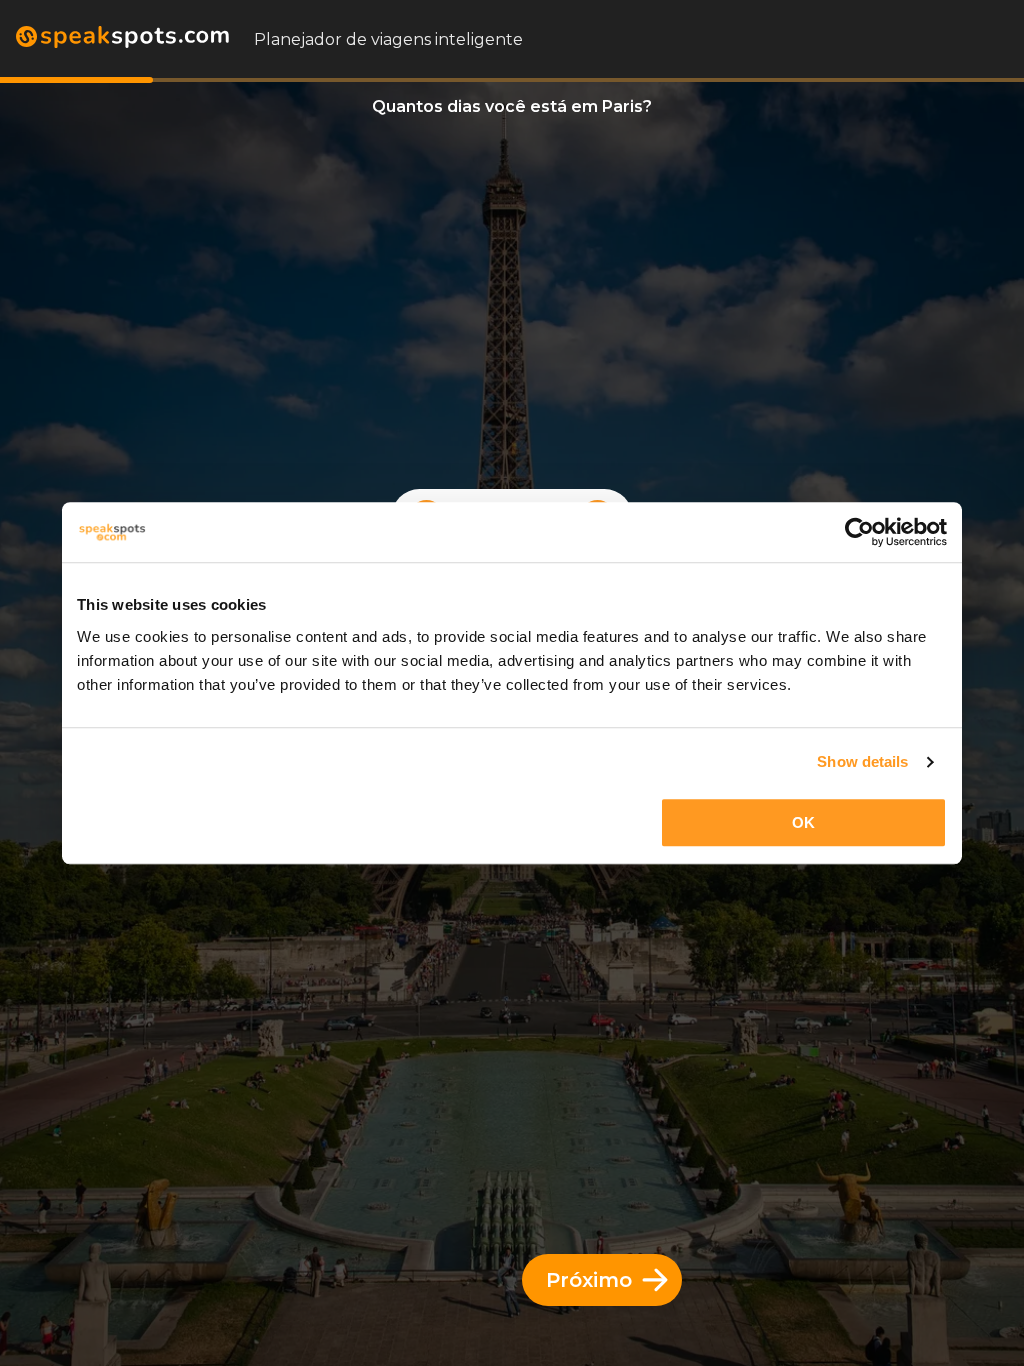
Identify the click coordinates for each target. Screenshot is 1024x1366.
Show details (862, 761)
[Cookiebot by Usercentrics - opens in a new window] (859, 532)
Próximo (589, 1280)
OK (803, 822)
